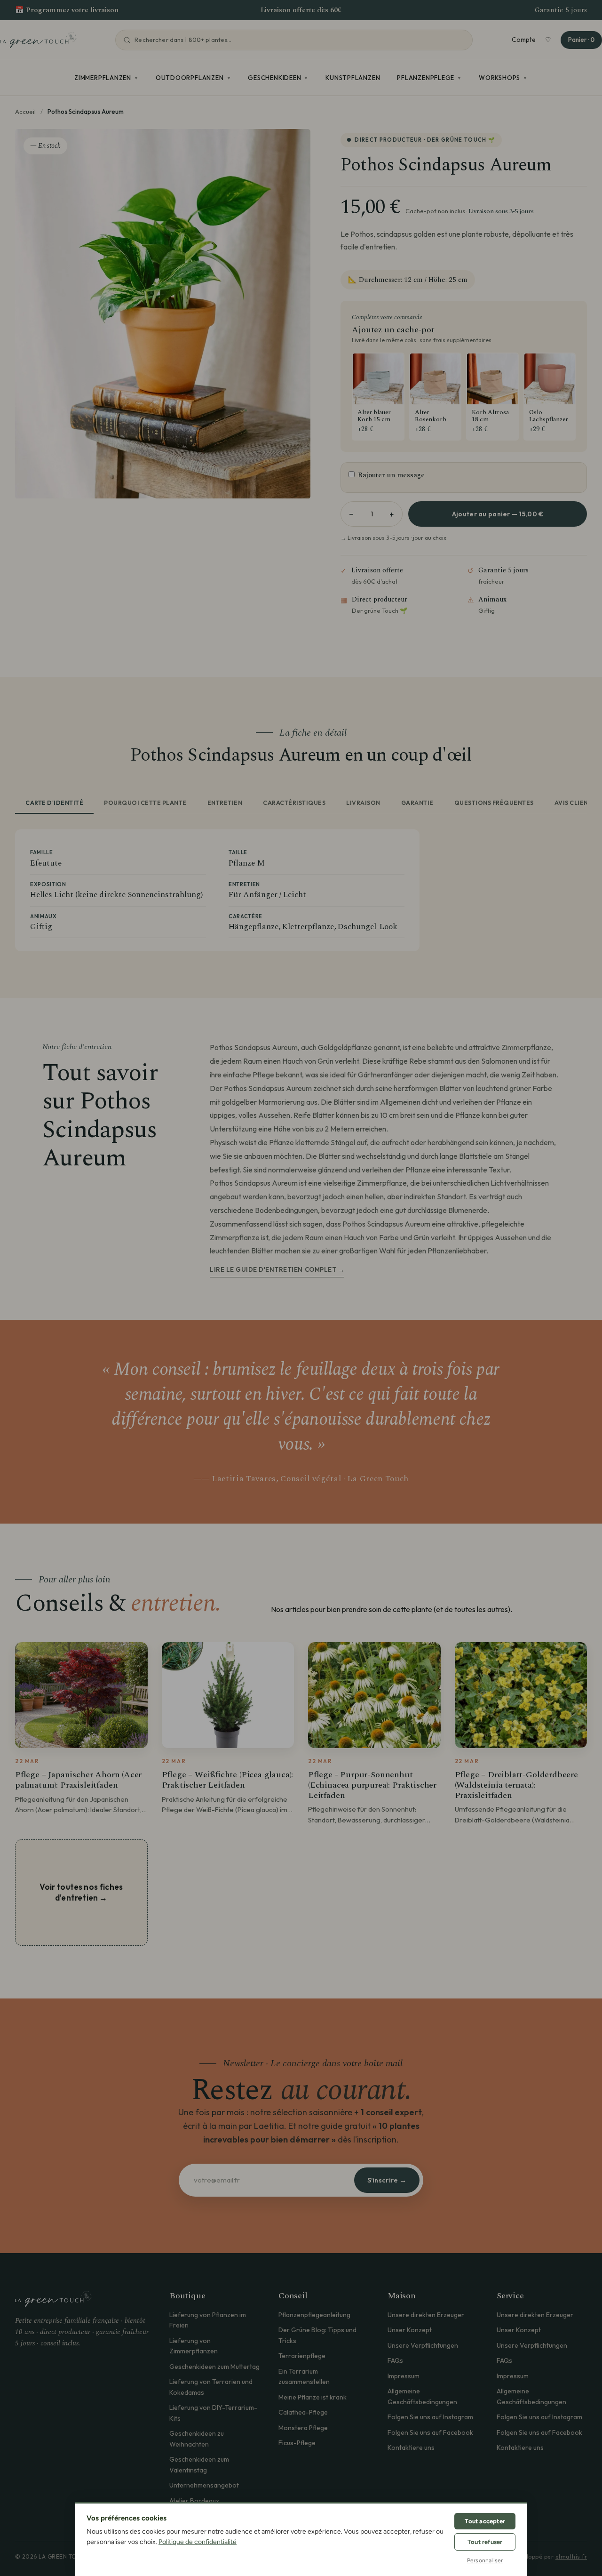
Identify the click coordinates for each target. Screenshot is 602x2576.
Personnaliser (485, 2560)
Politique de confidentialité (198, 2542)
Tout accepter (485, 2521)
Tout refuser (485, 2542)
